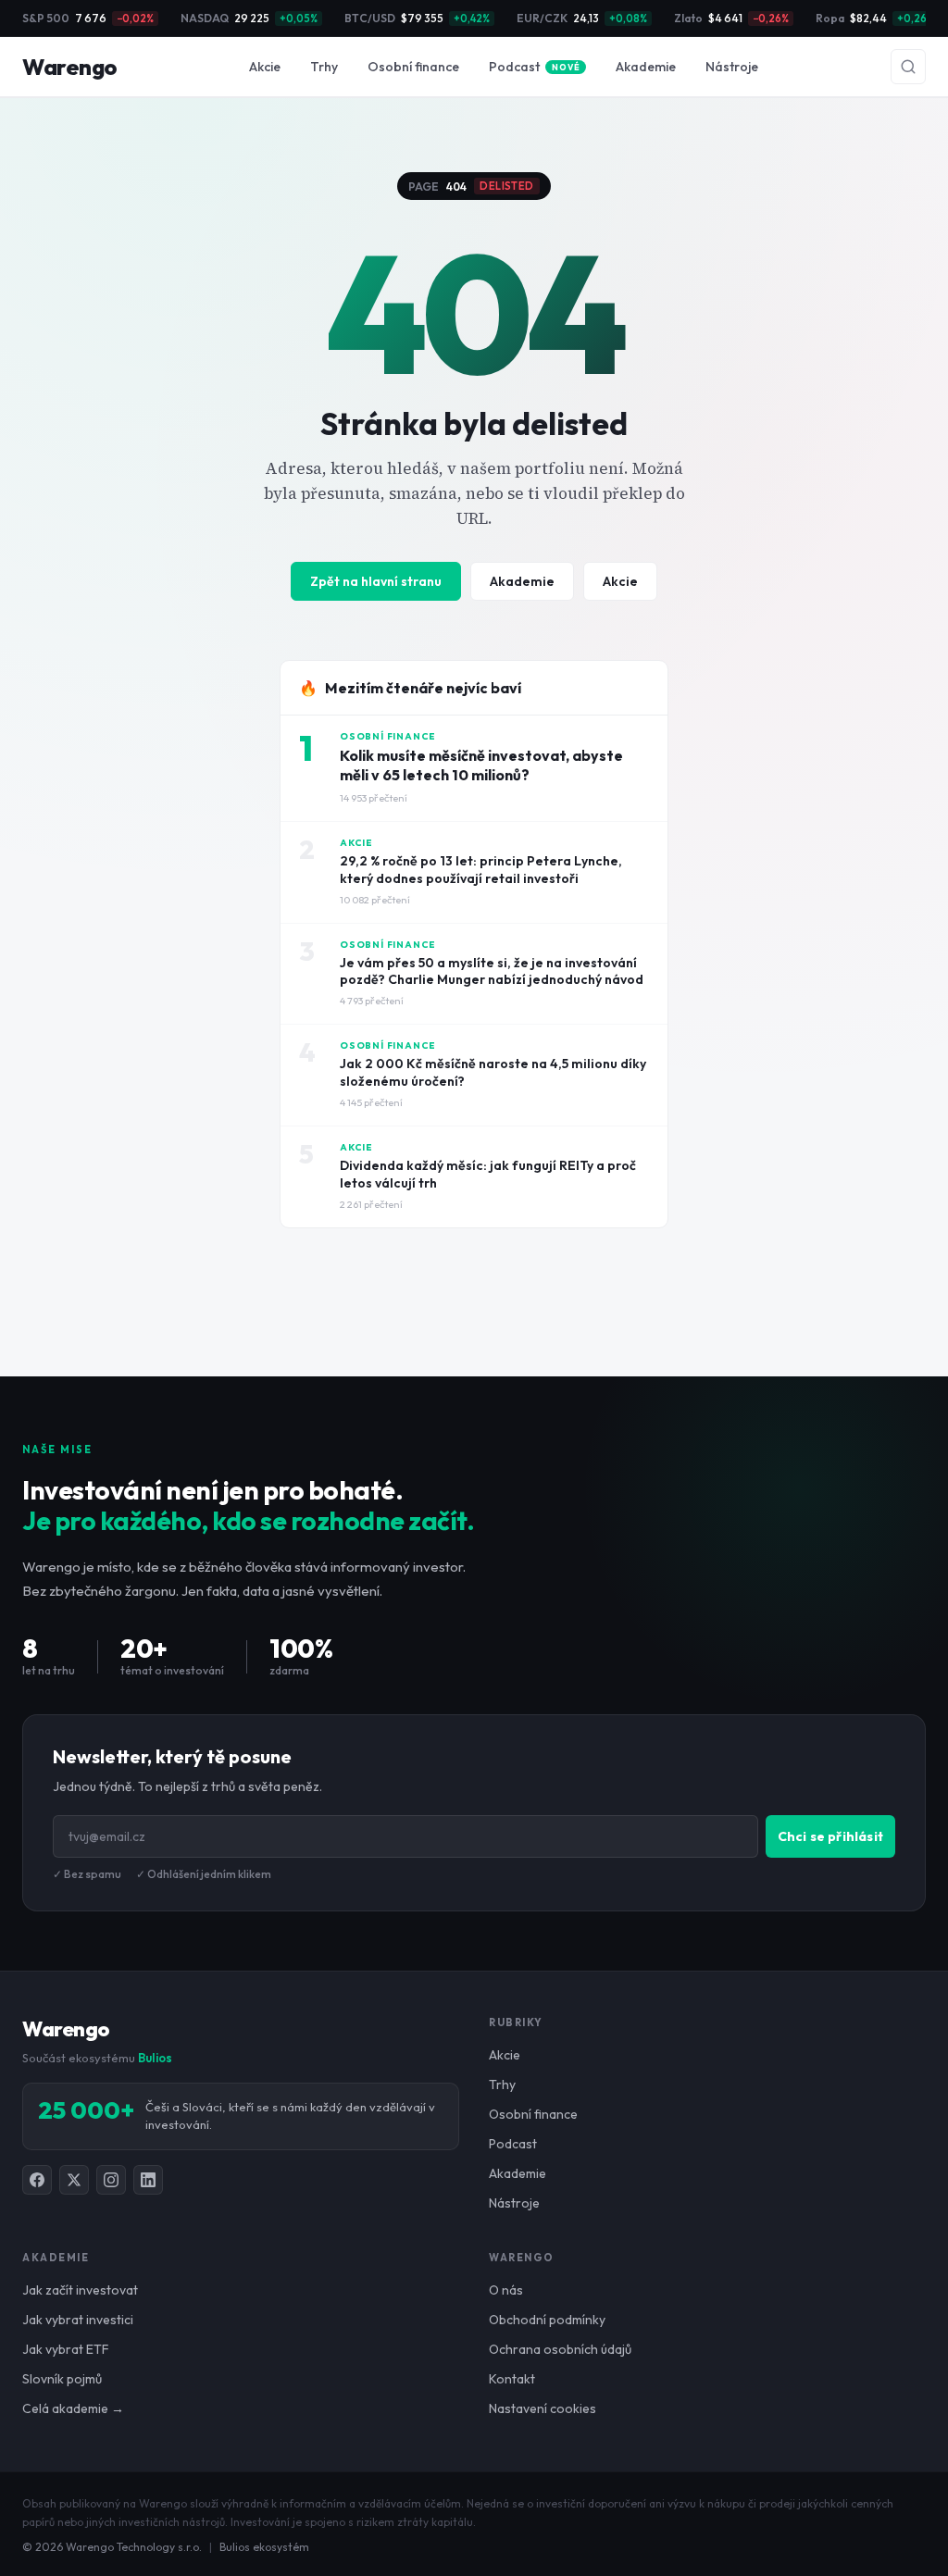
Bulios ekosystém (264, 2547)
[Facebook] (37, 2180)
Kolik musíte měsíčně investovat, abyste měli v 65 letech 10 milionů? (481, 765)
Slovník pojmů (62, 2379)
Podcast (534, 67)
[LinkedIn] (148, 2180)
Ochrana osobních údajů (560, 2349)
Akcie (265, 67)
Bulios (155, 2058)
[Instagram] (111, 2180)
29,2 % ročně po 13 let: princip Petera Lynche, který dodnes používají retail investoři (481, 870)
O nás (506, 2290)
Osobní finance (413, 67)
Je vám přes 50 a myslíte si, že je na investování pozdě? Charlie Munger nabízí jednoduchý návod (492, 971)
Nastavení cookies (543, 2408)
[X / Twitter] (74, 2180)
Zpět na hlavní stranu (376, 581)
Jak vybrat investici (78, 2320)
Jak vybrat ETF (66, 2349)
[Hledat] (908, 67)
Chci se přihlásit (830, 1836)
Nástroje (732, 67)
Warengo (70, 67)
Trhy (324, 67)
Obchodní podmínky (547, 2320)
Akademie (646, 67)
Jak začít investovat (80, 2290)
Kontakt (512, 2379)
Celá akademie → (73, 2408)
